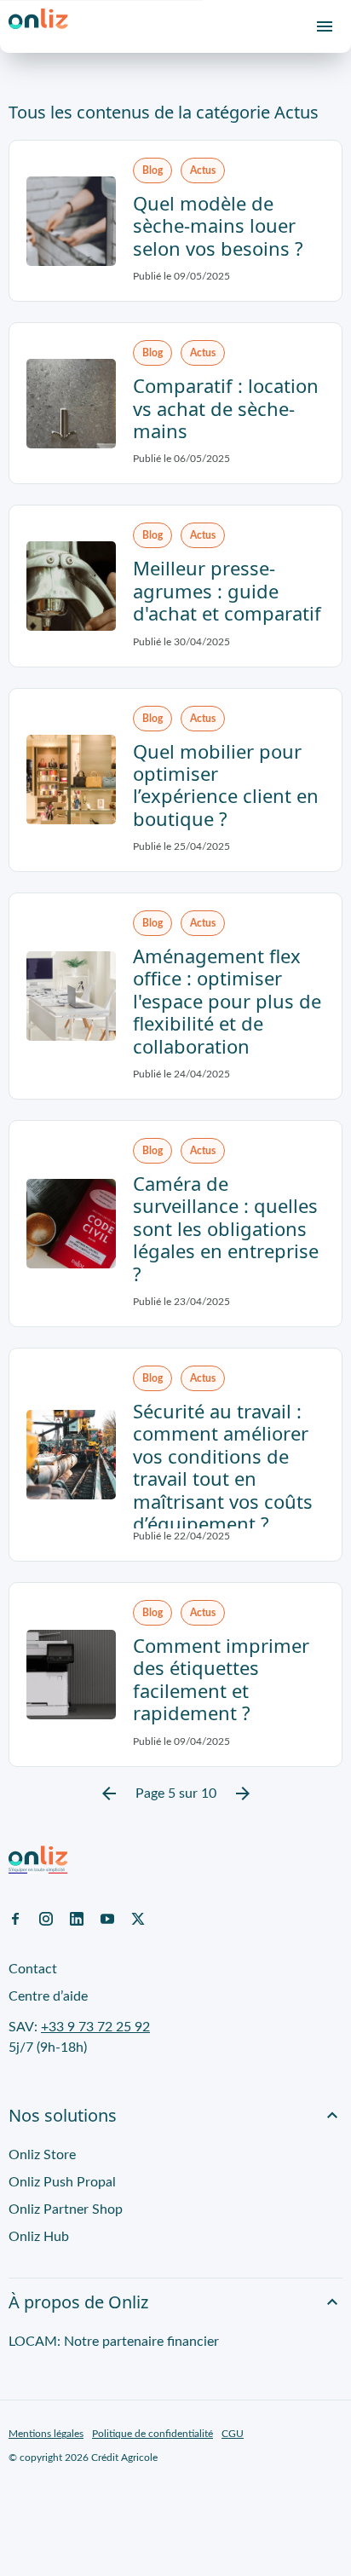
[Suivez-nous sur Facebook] (15, 1918)
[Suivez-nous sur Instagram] (46, 1918)
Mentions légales (46, 2434)
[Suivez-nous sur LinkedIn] (77, 1918)
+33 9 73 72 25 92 (95, 2027)
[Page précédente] (109, 1793)
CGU (233, 2434)
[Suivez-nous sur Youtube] (107, 1918)
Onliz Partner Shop (66, 2209)
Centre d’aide (48, 1996)
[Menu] (325, 26)
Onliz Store (42, 2155)
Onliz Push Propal (62, 2182)
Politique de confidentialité (152, 2434)
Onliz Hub (39, 2237)
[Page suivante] (243, 1793)
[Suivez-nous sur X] (138, 1918)
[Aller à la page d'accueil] (38, 26)
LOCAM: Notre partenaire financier (114, 2342)
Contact (33, 1969)
